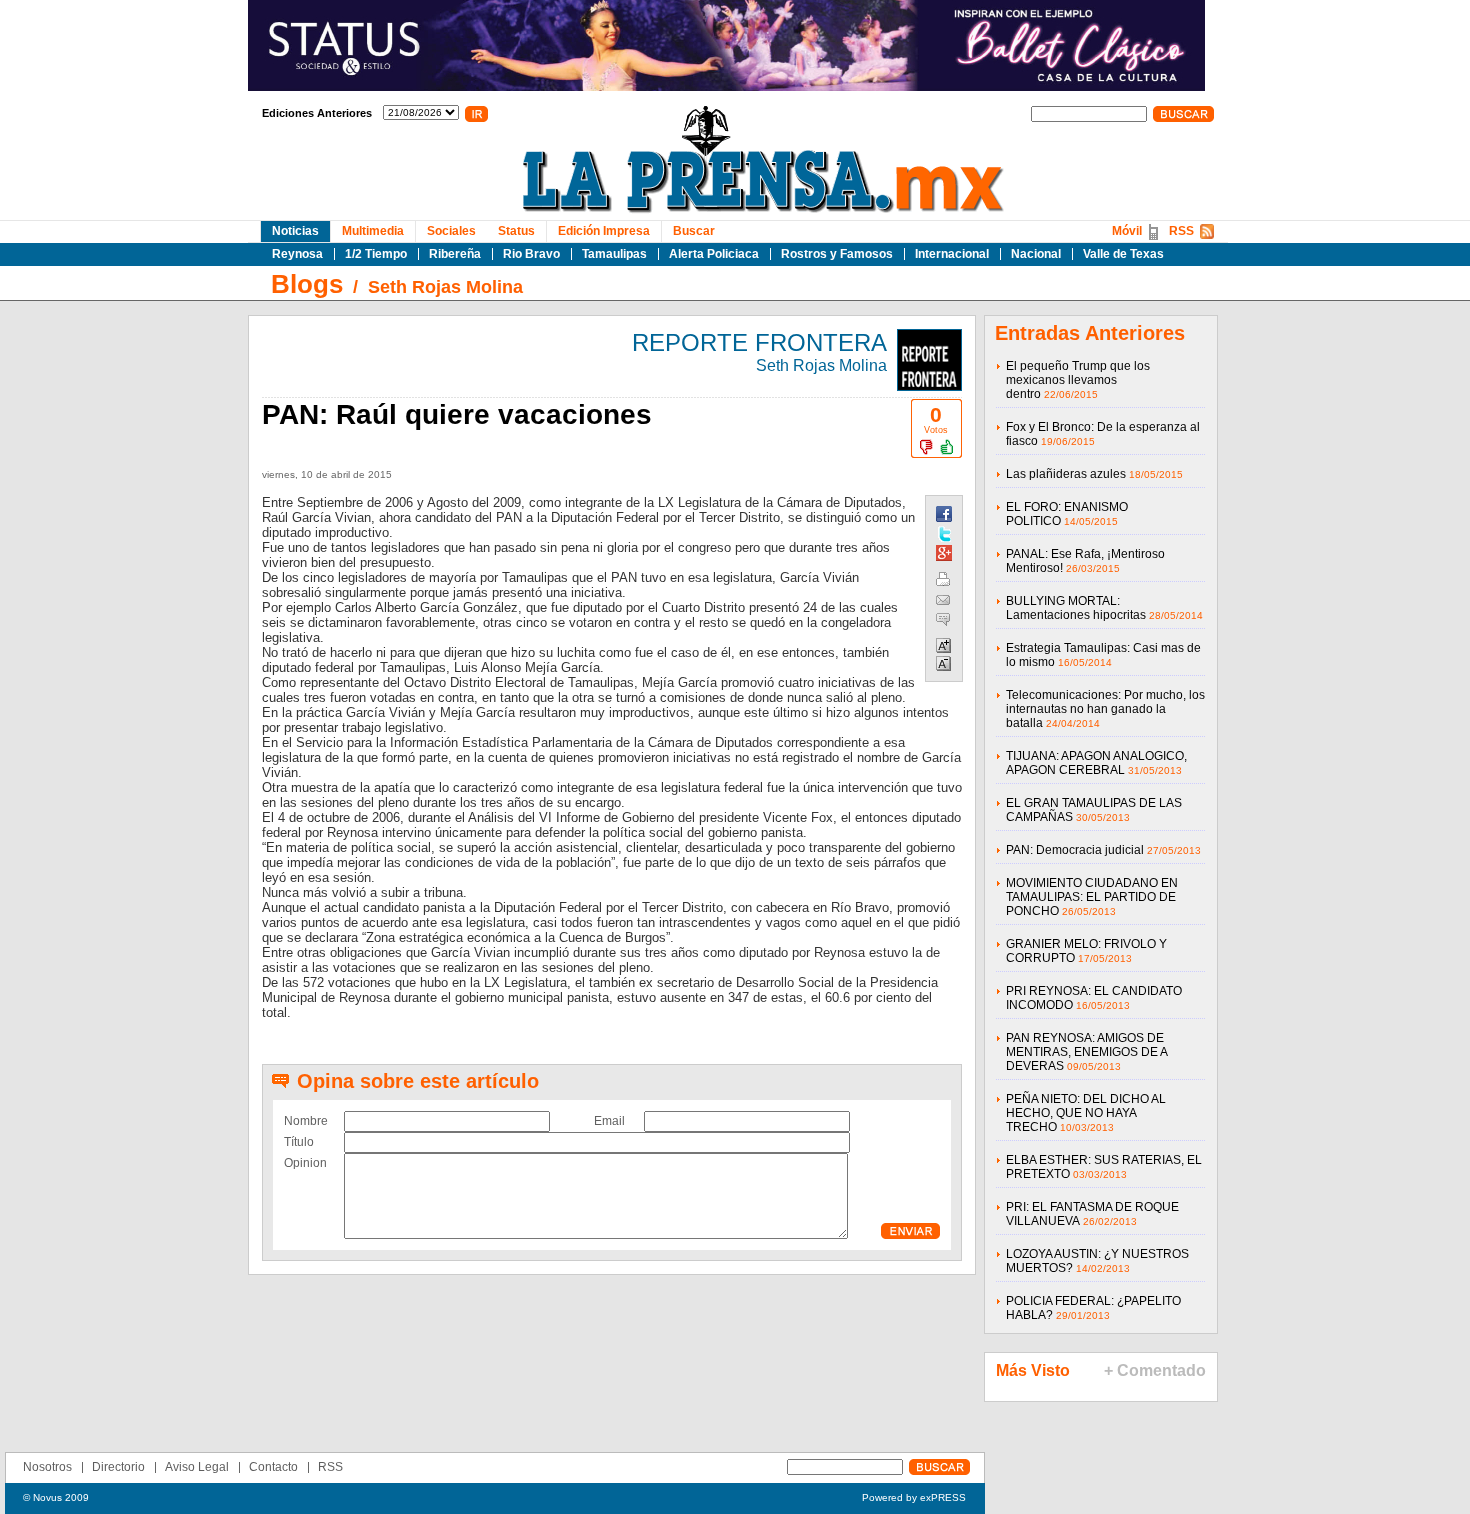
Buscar (694, 231)
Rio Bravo (531, 254)
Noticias (295, 231)
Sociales (451, 231)
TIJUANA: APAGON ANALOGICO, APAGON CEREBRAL (1096, 763)
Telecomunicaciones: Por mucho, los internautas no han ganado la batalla (1105, 709)
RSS (1181, 231)
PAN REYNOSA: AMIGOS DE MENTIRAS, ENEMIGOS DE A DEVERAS (1086, 1052)
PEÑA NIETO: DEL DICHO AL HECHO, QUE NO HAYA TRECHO (1086, 1113)
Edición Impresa (604, 231)
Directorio (118, 1467)
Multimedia (373, 231)
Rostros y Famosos (837, 254)
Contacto (273, 1467)
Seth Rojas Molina (445, 287)
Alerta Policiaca (714, 254)
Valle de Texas (1123, 254)
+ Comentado (1155, 1370)
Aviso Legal (197, 1467)
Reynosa (297, 254)
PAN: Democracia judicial (1075, 850)
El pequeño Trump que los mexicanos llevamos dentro (1078, 380)
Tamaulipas (614, 254)
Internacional (952, 254)
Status (516, 231)
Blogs (307, 284)
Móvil (1127, 231)
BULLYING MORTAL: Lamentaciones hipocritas (1076, 608)
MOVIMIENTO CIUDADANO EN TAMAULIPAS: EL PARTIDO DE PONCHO (1092, 897)
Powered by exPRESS (914, 1497)
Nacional (1036, 254)
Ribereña (455, 254)
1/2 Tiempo (376, 254)
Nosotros (47, 1467)
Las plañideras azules (1066, 474)
